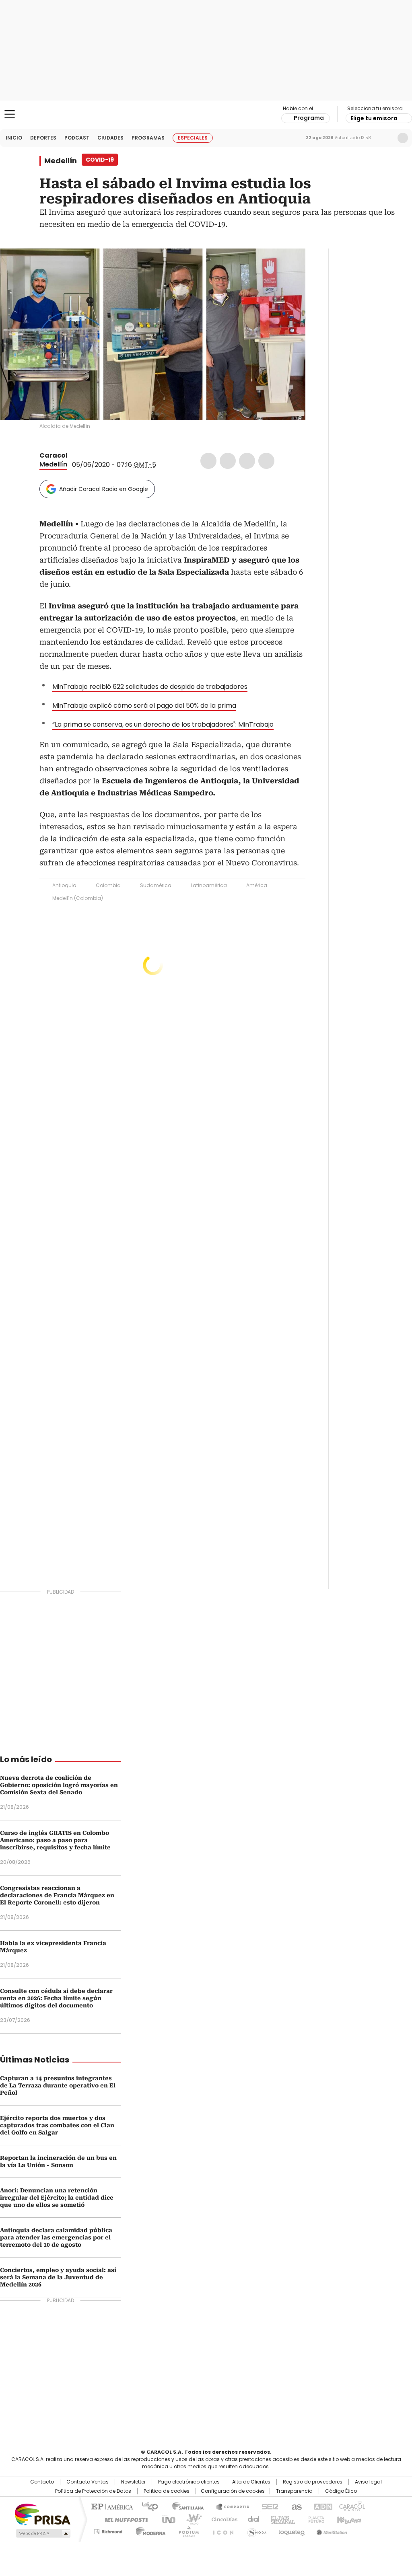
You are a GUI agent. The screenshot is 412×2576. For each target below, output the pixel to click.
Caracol (54, 455)
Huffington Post (123, 2519)
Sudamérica (156, 885)
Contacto (42, 2482)
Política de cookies (167, 2491)
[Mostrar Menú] (10, 114)
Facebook (208, 461)
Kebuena (348, 2519)
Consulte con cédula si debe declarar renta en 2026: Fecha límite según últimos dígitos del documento (56, 1998)
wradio (190, 2519)
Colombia (108, 885)
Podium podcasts (186, 2530)
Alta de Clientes (251, 2482)
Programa (309, 118)
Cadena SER (268, 2506)
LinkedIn (247, 461)
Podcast (77, 138)
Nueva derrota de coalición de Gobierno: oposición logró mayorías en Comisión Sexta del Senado (59, 1785)
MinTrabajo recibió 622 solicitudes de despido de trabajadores (150, 687)
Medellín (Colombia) (78, 898)
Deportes (43, 138)
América (257, 885)
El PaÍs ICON (221, 2530)
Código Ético (341, 2491)
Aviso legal (368, 2482)
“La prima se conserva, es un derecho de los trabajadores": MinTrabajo (163, 724)
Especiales (193, 138)
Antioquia (64, 885)
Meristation (331, 2530)
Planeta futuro (314, 2519)
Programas (148, 138)
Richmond (108, 2530)
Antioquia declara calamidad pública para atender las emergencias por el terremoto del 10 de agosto (56, 2237)
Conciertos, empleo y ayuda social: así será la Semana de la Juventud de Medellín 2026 (58, 2277)
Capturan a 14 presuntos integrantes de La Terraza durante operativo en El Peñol (58, 2085)
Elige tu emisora (374, 118)
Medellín (61, 161)
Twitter (228, 461)
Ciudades (110, 138)
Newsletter (386, 138)
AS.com (295, 2506)
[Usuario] (403, 138)
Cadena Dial (251, 2519)
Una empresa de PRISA (43, 2514)
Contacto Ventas (88, 2482)
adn (322, 2506)
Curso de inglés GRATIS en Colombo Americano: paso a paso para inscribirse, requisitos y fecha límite (55, 1840)
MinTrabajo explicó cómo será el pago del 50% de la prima (144, 706)
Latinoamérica (209, 885)
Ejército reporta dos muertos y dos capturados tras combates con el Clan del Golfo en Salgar (57, 2125)
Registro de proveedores (313, 2482)
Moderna (149, 2530)
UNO (166, 2519)
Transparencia (294, 2491)
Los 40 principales (147, 2506)
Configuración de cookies (233, 2491)
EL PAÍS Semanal (280, 2519)
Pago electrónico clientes (189, 2482)
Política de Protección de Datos (93, 2491)
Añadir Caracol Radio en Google (104, 489)
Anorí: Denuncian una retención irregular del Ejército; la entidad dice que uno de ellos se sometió (57, 2198)
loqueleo (291, 2530)
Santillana (184, 2506)
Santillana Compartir (229, 2506)
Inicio (14, 138)
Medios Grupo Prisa (42, 2533)
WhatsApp (266, 461)
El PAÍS (111, 2506)
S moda (255, 2530)
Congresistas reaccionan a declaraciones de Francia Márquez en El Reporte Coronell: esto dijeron (57, 1895)
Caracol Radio (206, 115)
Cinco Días (222, 2519)
